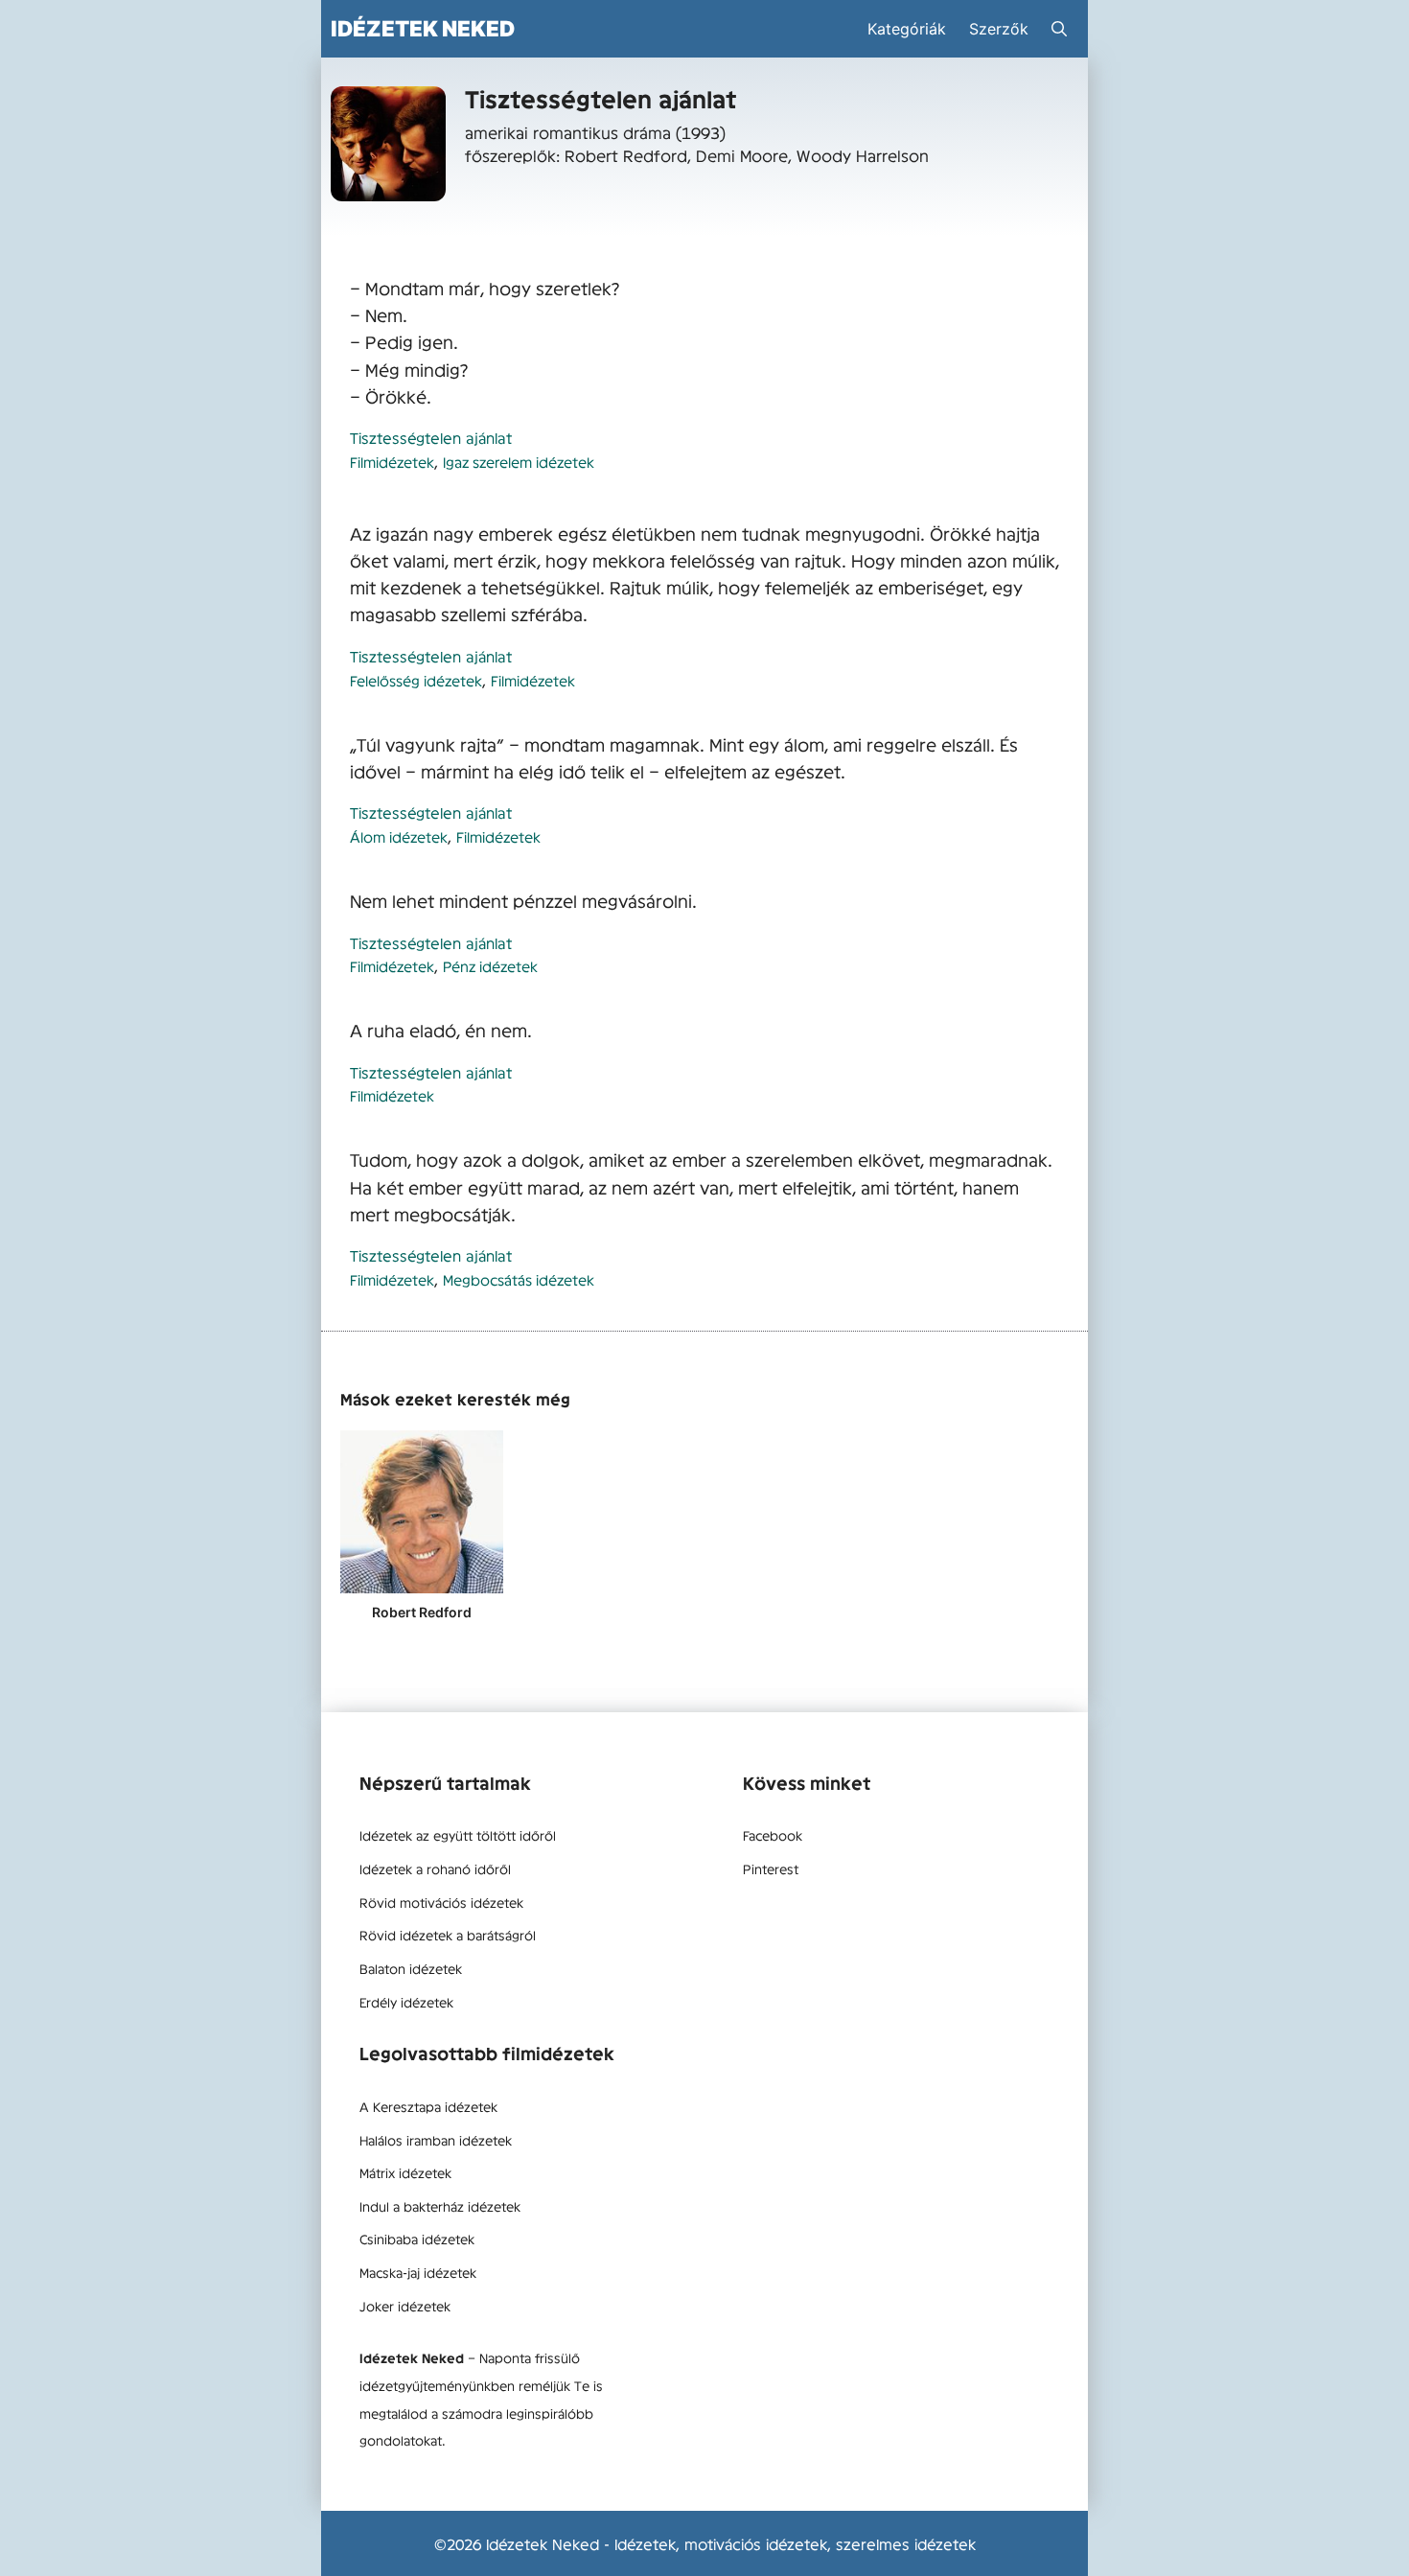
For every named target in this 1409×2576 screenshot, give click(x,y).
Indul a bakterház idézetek (440, 2206)
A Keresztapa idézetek (428, 2106)
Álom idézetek (399, 836)
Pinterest (771, 1868)
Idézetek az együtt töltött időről (458, 1835)
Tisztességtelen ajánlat (431, 437)
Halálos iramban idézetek (436, 2140)
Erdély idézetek (406, 2002)
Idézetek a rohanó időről (435, 1868)
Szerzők (999, 29)
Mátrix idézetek (405, 2172)
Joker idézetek (405, 2306)
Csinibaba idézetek (417, 2239)
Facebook (773, 1835)
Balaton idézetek (411, 1968)
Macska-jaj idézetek (418, 2272)
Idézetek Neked (423, 28)
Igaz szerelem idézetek (519, 462)
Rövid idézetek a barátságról (448, 1935)
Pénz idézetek (490, 966)
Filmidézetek (392, 462)
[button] (1059, 29)
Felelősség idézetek (416, 680)
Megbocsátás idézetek (519, 1279)
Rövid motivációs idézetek (441, 1902)
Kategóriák (907, 29)
